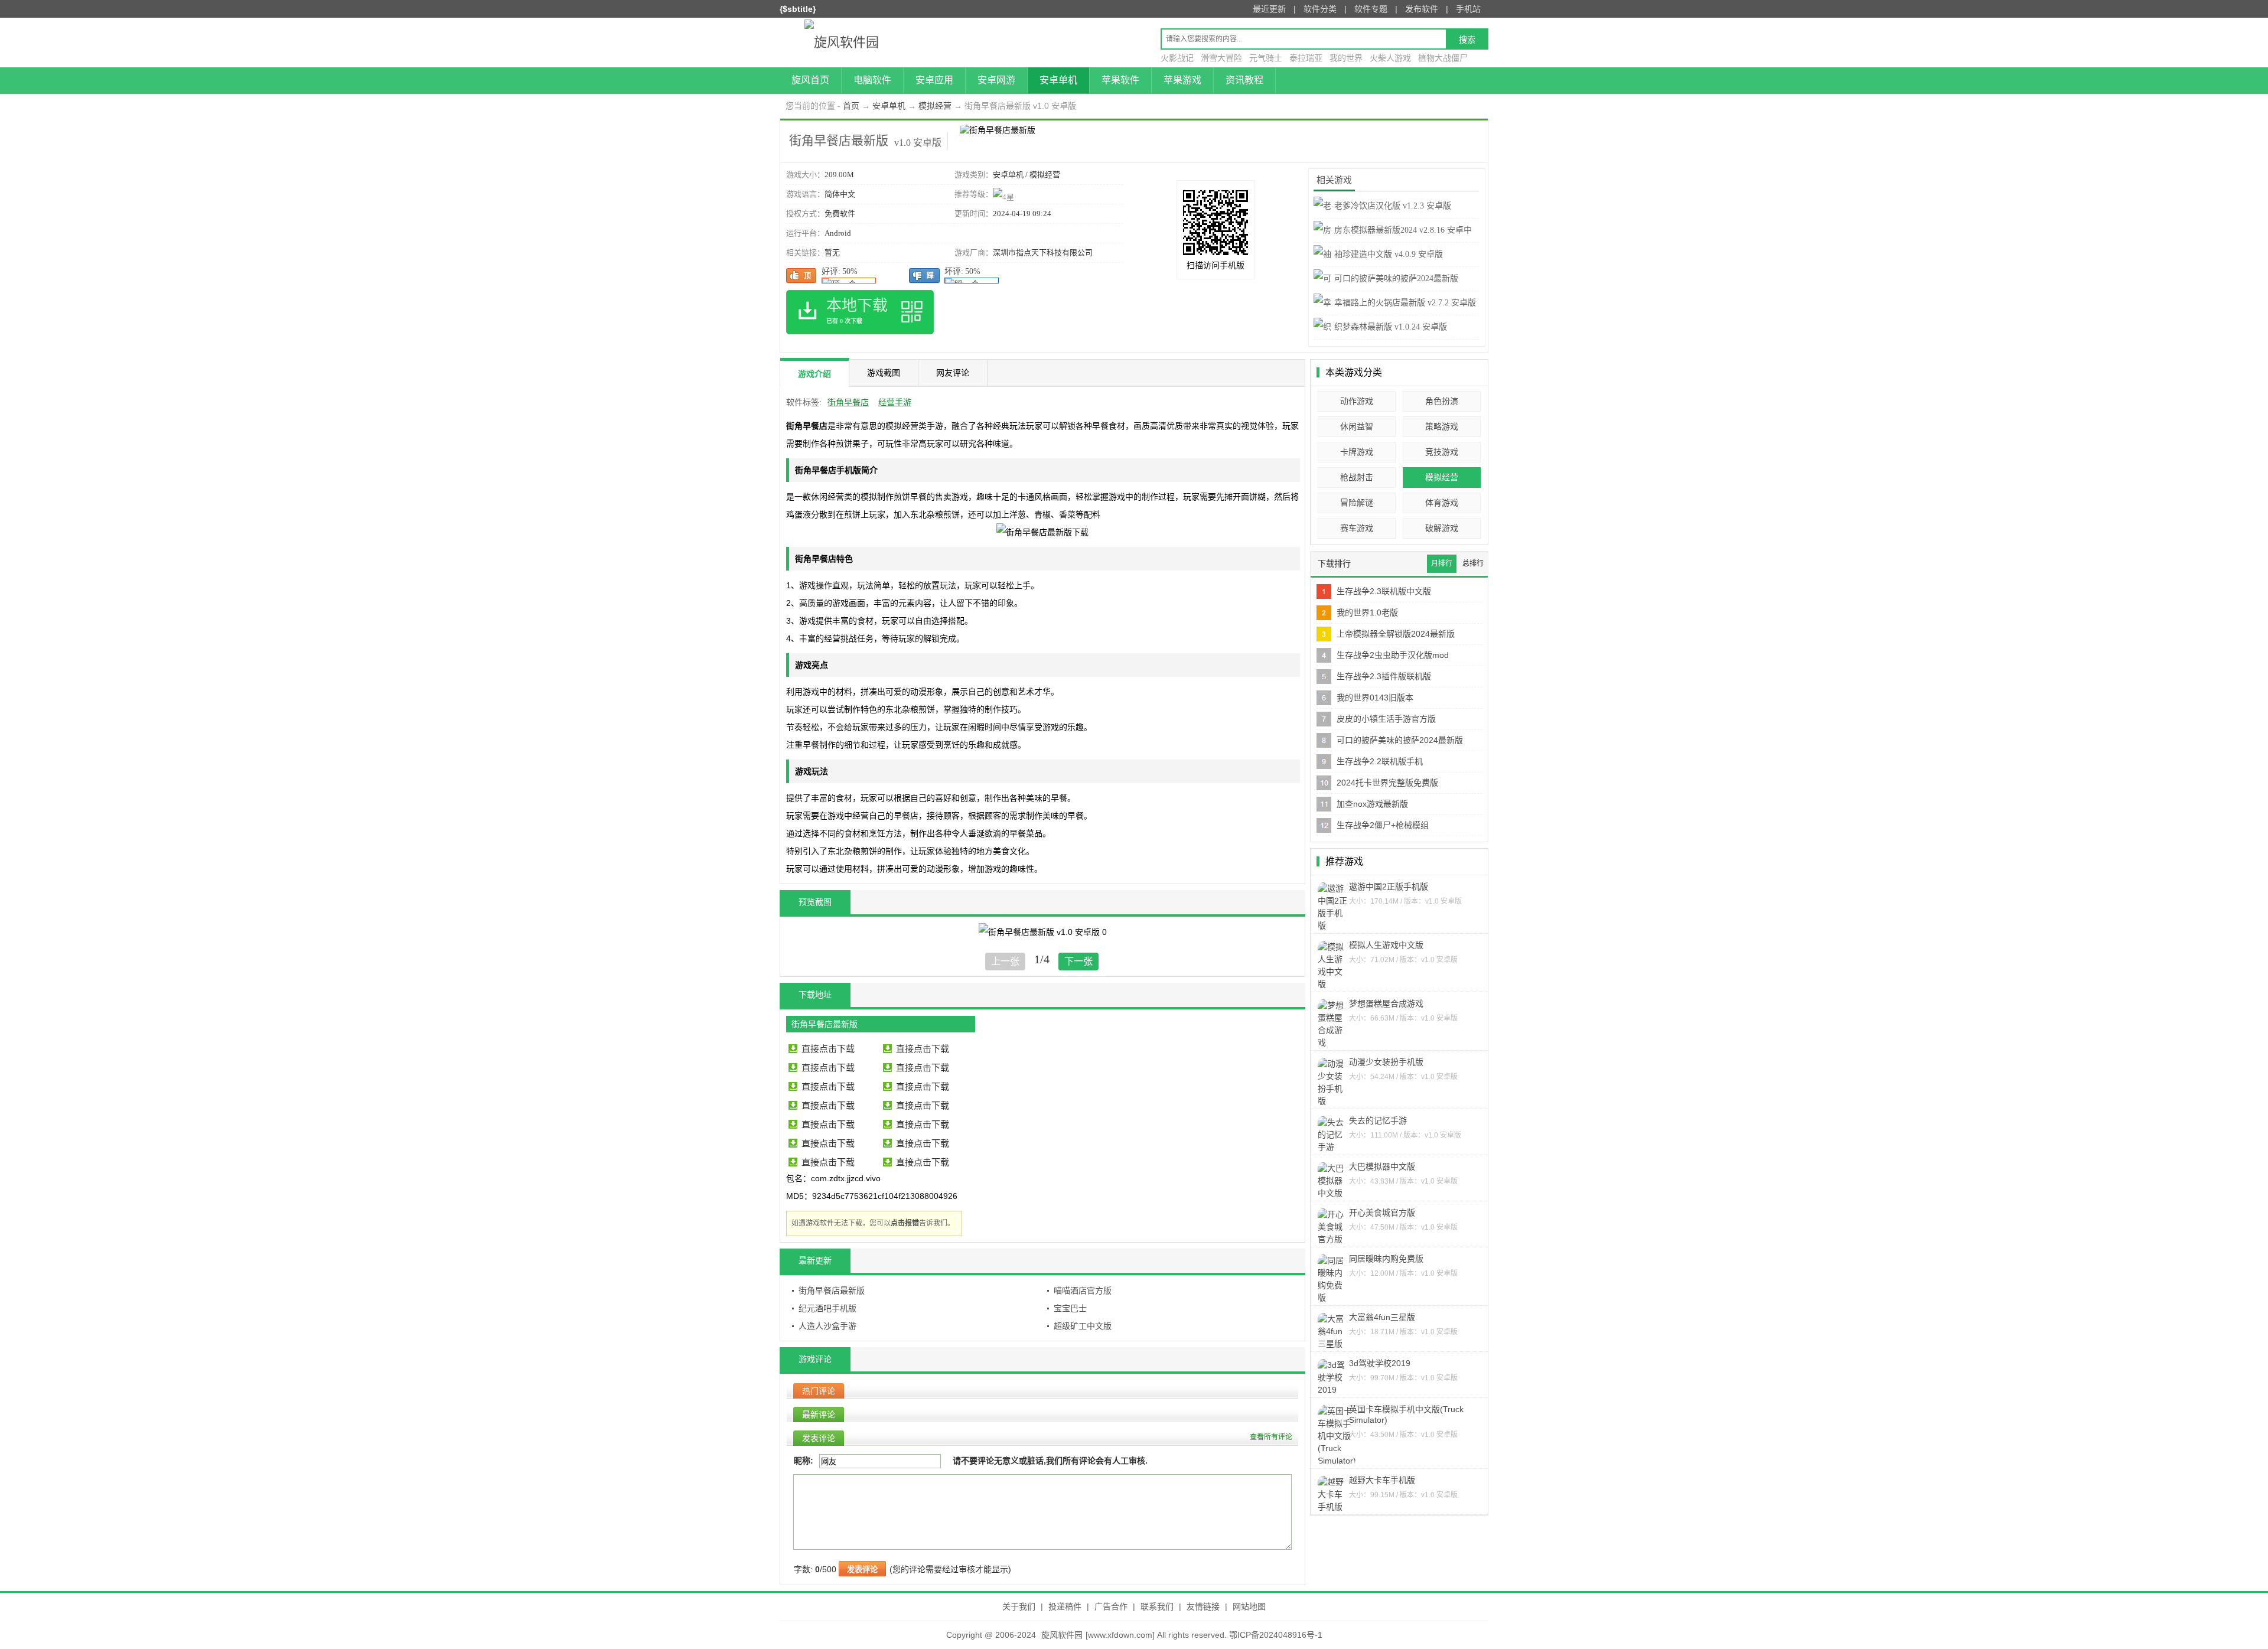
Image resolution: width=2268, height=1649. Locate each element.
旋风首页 (810, 80)
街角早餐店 (848, 402)
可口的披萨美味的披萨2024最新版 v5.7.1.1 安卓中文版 (1386, 288)
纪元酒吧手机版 (827, 1308)
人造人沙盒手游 (827, 1326)
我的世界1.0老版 (1367, 612)
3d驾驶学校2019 (1380, 1363)
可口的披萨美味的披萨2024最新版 (1400, 740)
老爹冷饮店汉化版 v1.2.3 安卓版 (1393, 206)
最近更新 (1269, 9)
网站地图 (1249, 1606)
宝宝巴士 (1070, 1308)
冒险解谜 (1357, 503)
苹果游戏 (1182, 80)
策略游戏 (1442, 426)
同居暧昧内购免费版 (1386, 1259)
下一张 (1078, 961)
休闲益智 (1357, 426)
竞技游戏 (1442, 452)
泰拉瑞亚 (1306, 58)
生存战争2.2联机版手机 (1380, 761)
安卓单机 (1058, 80)
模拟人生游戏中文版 (1386, 945)
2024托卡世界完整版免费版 (1387, 783)
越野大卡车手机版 (1382, 1480)
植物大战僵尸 (1443, 58)
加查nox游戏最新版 (1372, 804)
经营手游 (895, 402)
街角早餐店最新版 (832, 1290)
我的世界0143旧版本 (1375, 698)
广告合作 (1111, 1606)
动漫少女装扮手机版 (1386, 1062)
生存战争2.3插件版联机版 (1384, 676)
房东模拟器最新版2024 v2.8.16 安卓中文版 (1393, 239)
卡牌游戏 (1357, 452)
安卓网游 (996, 80)
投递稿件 (1065, 1606)
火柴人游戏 (1390, 58)
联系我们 (1157, 1606)
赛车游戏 (1357, 528)
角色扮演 (1442, 401)
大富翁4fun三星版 (1382, 1317)
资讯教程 (1244, 80)
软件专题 (1371, 9)
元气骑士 (1266, 58)
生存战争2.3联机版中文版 (1384, 591)
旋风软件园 (1062, 1635)
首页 (851, 106)
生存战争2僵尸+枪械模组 (1383, 825)
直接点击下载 (828, 1049)
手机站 (1468, 9)
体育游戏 (1442, 503)
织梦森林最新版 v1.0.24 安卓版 (1391, 327)
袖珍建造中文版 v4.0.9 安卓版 (1389, 254)
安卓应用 (934, 80)
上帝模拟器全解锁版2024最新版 (1396, 634)
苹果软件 (1120, 80)
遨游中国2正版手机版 (1389, 887)
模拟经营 (935, 106)
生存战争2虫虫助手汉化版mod (1393, 655)
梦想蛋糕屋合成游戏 (1386, 1003)
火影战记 (1177, 58)
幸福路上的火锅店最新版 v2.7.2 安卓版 (1405, 303)
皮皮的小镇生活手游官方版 (1386, 719)
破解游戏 (1442, 528)
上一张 (1005, 961)
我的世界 (1346, 58)
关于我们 (1019, 1606)
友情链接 (1203, 1606)
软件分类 (1320, 9)
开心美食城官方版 (1382, 1213)
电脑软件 (872, 80)
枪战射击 (1357, 477)
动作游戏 (1357, 401)
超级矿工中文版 (1083, 1326)
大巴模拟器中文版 (1382, 1166)
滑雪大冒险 (1221, 58)
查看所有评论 (1271, 1437)
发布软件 (1422, 9)
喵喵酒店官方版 (1083, 1290)
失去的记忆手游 (1378, 1120)
